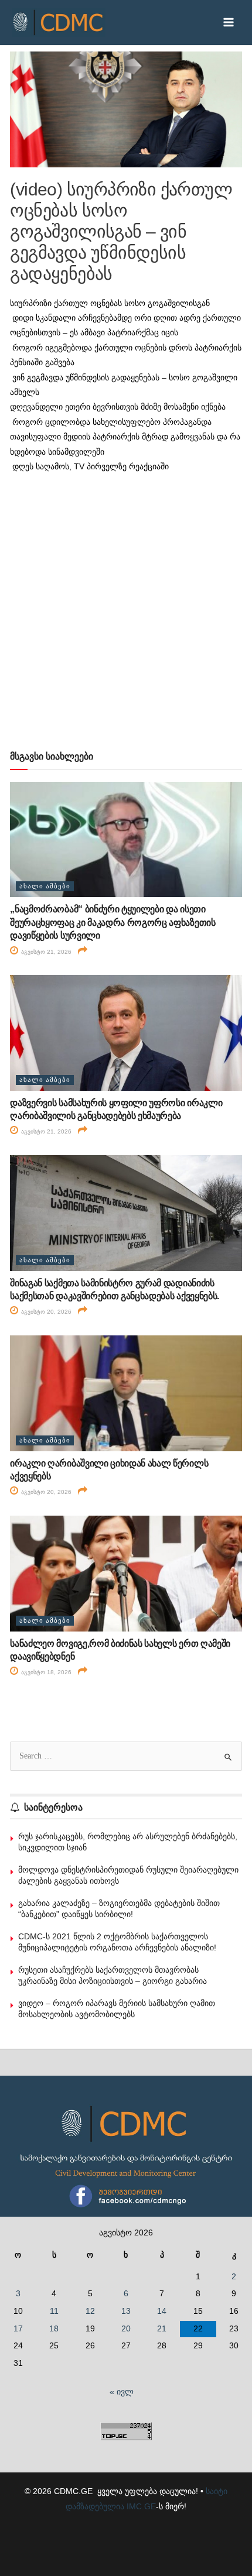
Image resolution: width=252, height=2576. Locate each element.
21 (162, 2329)
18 (54, 2329)
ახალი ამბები (45, 886)
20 (126, 2329)
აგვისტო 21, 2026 (45, 952)
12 (90, 2311)
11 (54, 2311)
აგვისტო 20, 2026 (45, 1312)
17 (18, 2329)
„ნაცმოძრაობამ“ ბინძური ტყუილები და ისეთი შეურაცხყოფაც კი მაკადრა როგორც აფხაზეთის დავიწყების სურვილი (113, 922)
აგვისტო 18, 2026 (45, 1672)
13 (126, 2311)
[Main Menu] (229, 23)
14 (162, 2311)
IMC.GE (141, 2507)
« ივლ (122, 2392)
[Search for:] (126, 1756)
